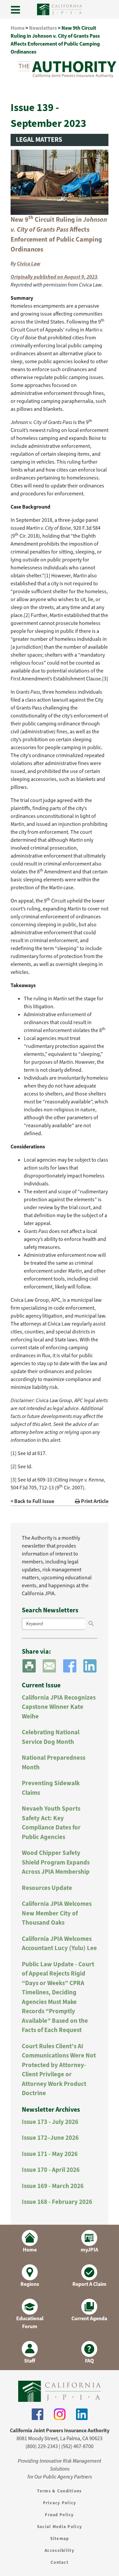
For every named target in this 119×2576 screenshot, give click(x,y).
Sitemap (60, 2538)
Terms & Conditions (59, 2491)
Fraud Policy (59, 2515)
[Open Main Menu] (16, 10)
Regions (30, 2284)
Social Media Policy (59, 2527)
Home (18, 28)
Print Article (94, 1501)
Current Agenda (89, 2318)
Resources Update (47, 1888)
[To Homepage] (59, 2391)
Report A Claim (89, 2284)
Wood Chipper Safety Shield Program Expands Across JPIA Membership (56, 1862)
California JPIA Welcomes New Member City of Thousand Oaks (57, 1913)
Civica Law (29, 264)
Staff (30, 2361)
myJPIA (89, 2250)
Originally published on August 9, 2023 (54, 277)
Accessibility (59, 2550)
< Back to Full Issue (32, 1501)
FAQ (89, 2361)
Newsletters (43, 28)
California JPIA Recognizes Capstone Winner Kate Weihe (59, 1707)
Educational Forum (30, 2322)
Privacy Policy (60, 2503)
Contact (59, 2562)
